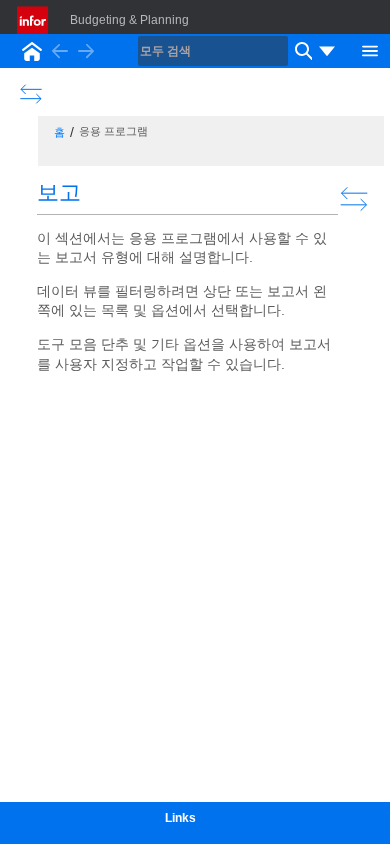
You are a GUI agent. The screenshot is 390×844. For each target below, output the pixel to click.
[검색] (301, 51)
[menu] (327, 51)
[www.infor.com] (34, 20)
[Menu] (370, 49)
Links (180, 818)
